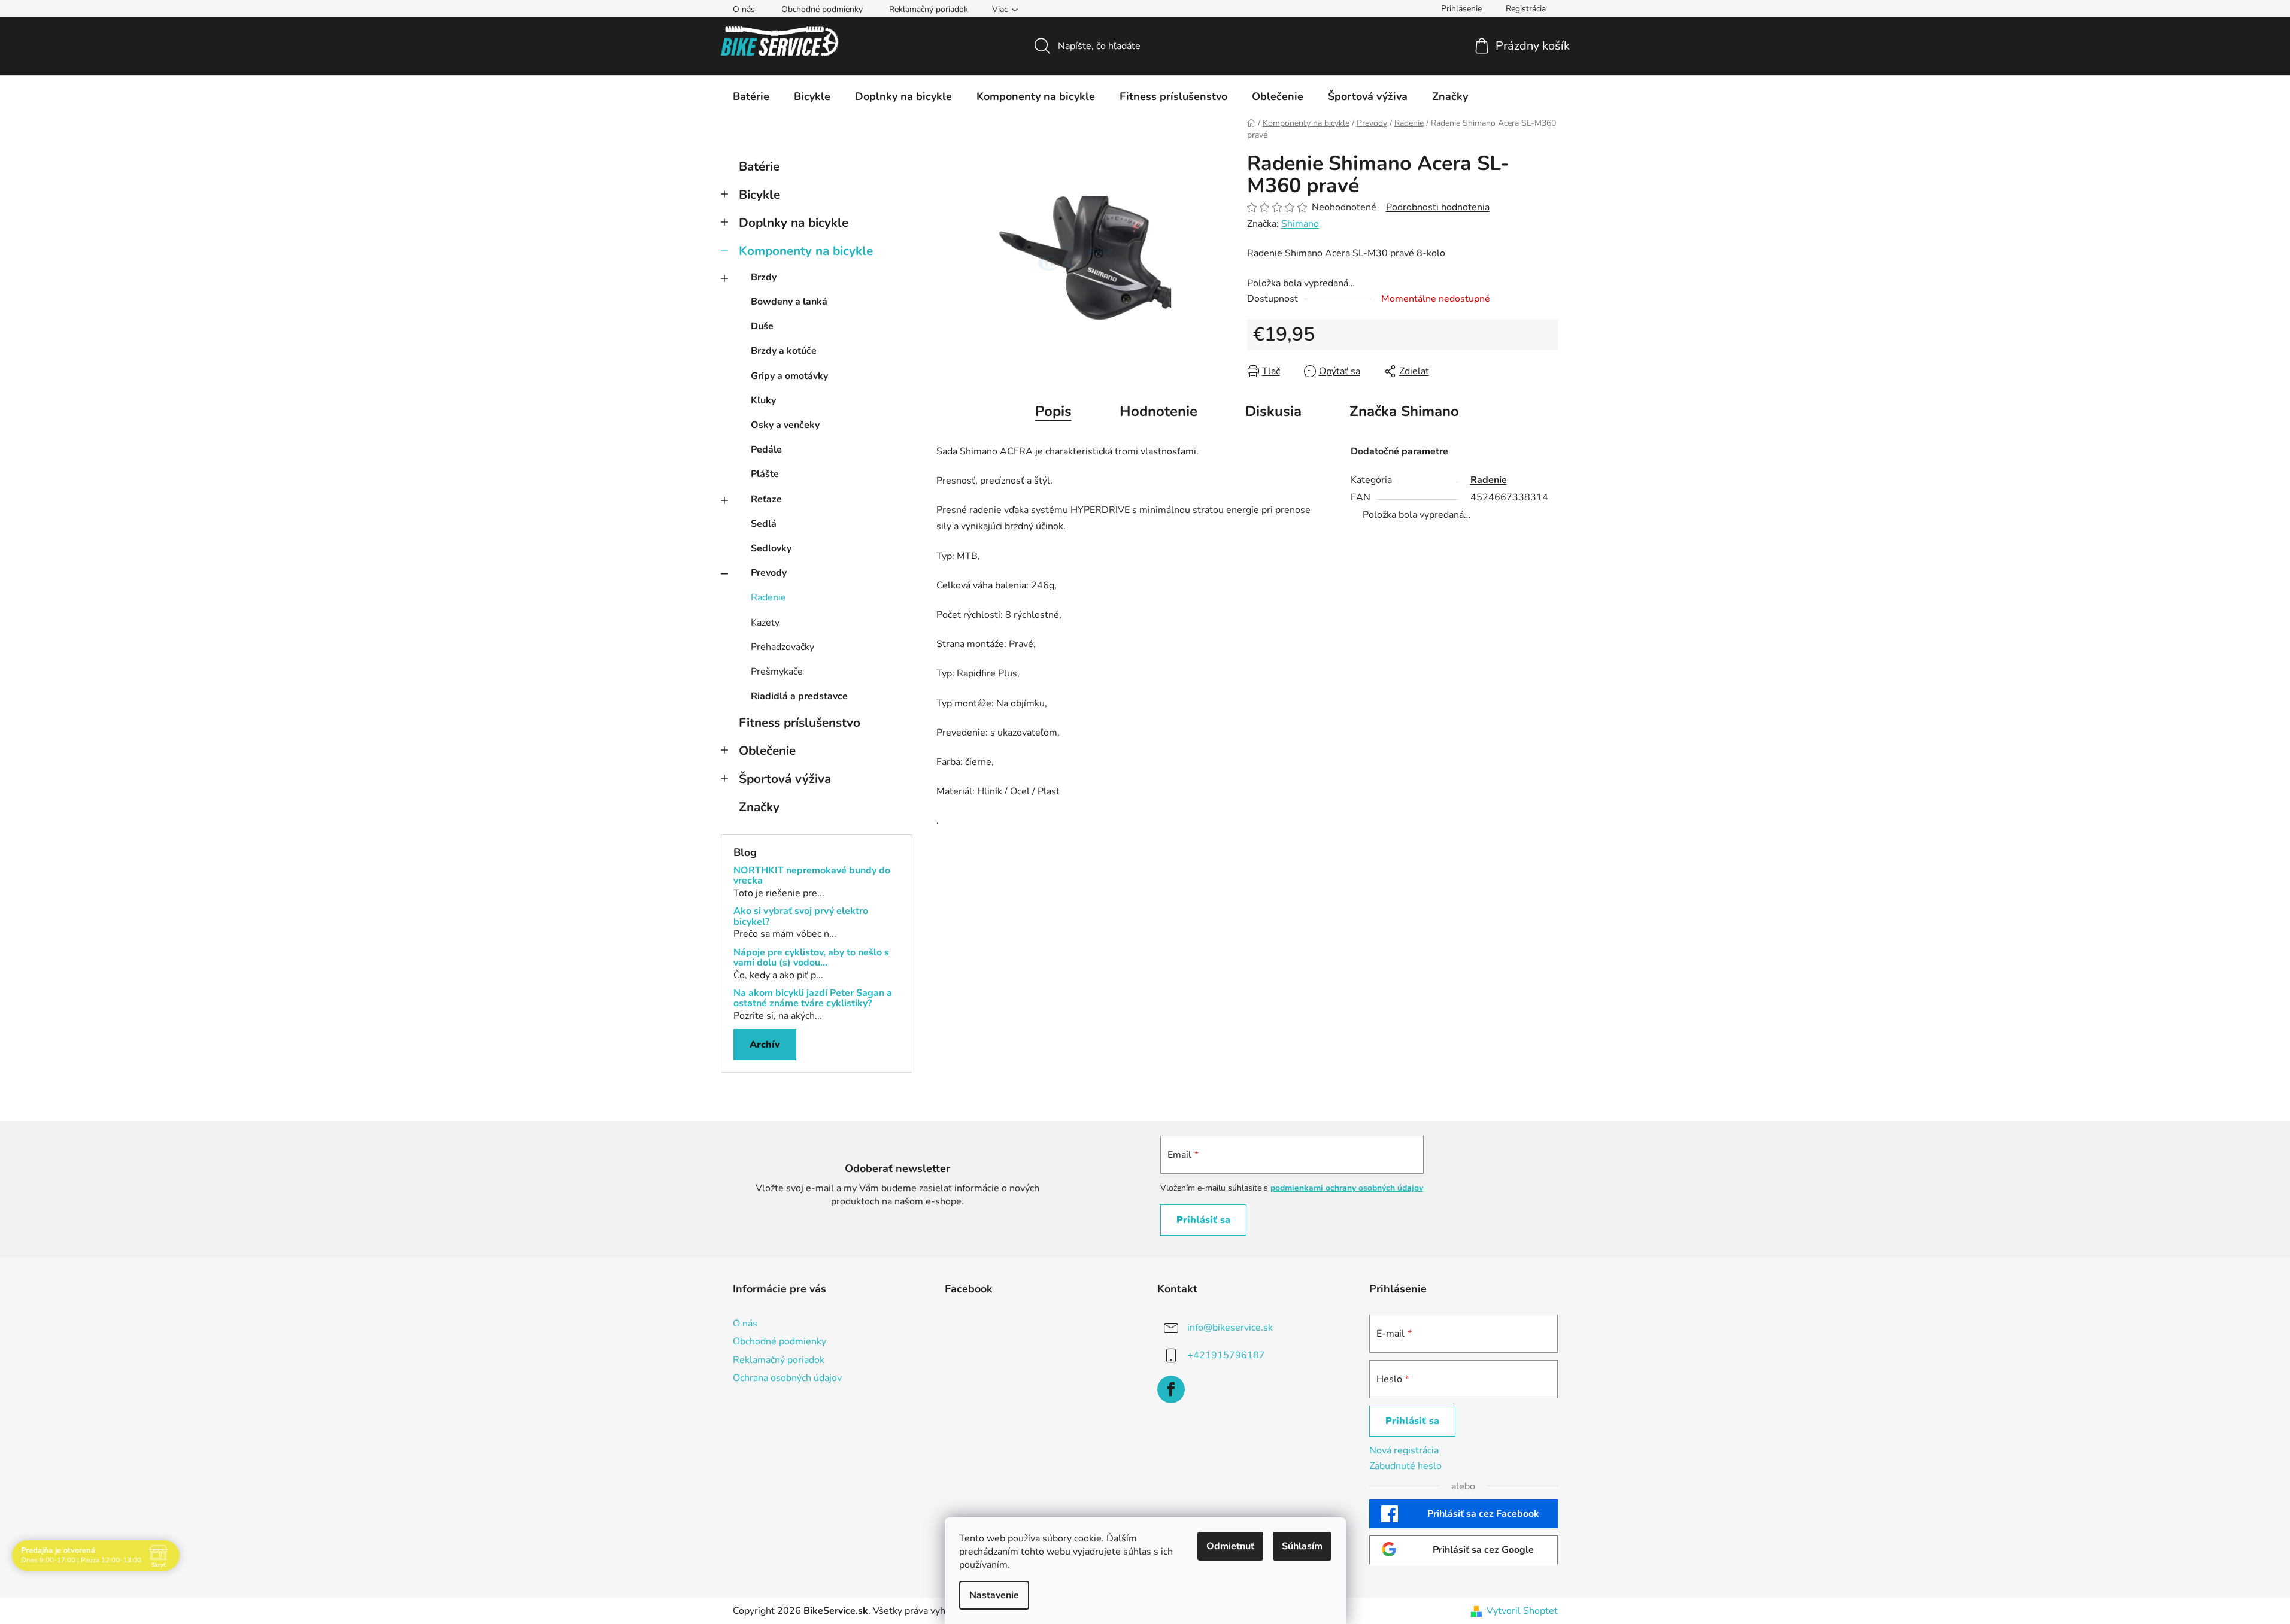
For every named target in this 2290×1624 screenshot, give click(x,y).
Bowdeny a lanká (789, 302)
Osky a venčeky (785, 425)
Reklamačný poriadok (929, 9)
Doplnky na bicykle (794, 223)
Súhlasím (1302, 1546)
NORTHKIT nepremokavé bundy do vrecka (812, 876)
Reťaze (766, 499)
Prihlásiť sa (1203, 1220)
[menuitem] (751, 96)
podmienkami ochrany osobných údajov (1347, 1188)
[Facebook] (1171, 1389)
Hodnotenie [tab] (1158, 411)
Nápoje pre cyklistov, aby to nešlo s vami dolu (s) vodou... (811, 958)
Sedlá (764, 524)
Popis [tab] (1053, 411)
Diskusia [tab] (1273, 411)
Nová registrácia (1404, 1450)
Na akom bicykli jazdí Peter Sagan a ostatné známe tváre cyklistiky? (813, 999)
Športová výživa (785, 779)
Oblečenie (767, 751)
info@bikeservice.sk (1230, 1328)
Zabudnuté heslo (1405, 1466)
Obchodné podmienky (822, 9)
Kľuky (763, 400)
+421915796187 (1226, 1355)
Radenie (768, 597)
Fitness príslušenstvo (800, 723)
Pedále (766, 450)
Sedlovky (771, 548)
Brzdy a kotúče (784, 351)
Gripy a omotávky (789, 376)
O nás (744, 9)
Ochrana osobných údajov (787, 1378)
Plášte (765, 474)
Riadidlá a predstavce (799, 696)
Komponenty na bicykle (806, 251)
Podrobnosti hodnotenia (1438, 207)
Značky (759, 807)
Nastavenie (994, 1595)
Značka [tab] (1404, 411)
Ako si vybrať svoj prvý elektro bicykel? (801, 917)
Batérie (759, 166)
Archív (765, 1045)
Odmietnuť (1230, 1546)
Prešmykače (777, 672)
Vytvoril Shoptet (1522, 1611)
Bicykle (759, 195)
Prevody (769, 573)
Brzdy (764, 277)
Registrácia (1526, 9)
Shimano (1300, 224)
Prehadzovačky (782, 647)
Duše (762, 326)
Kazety (765, 623)
